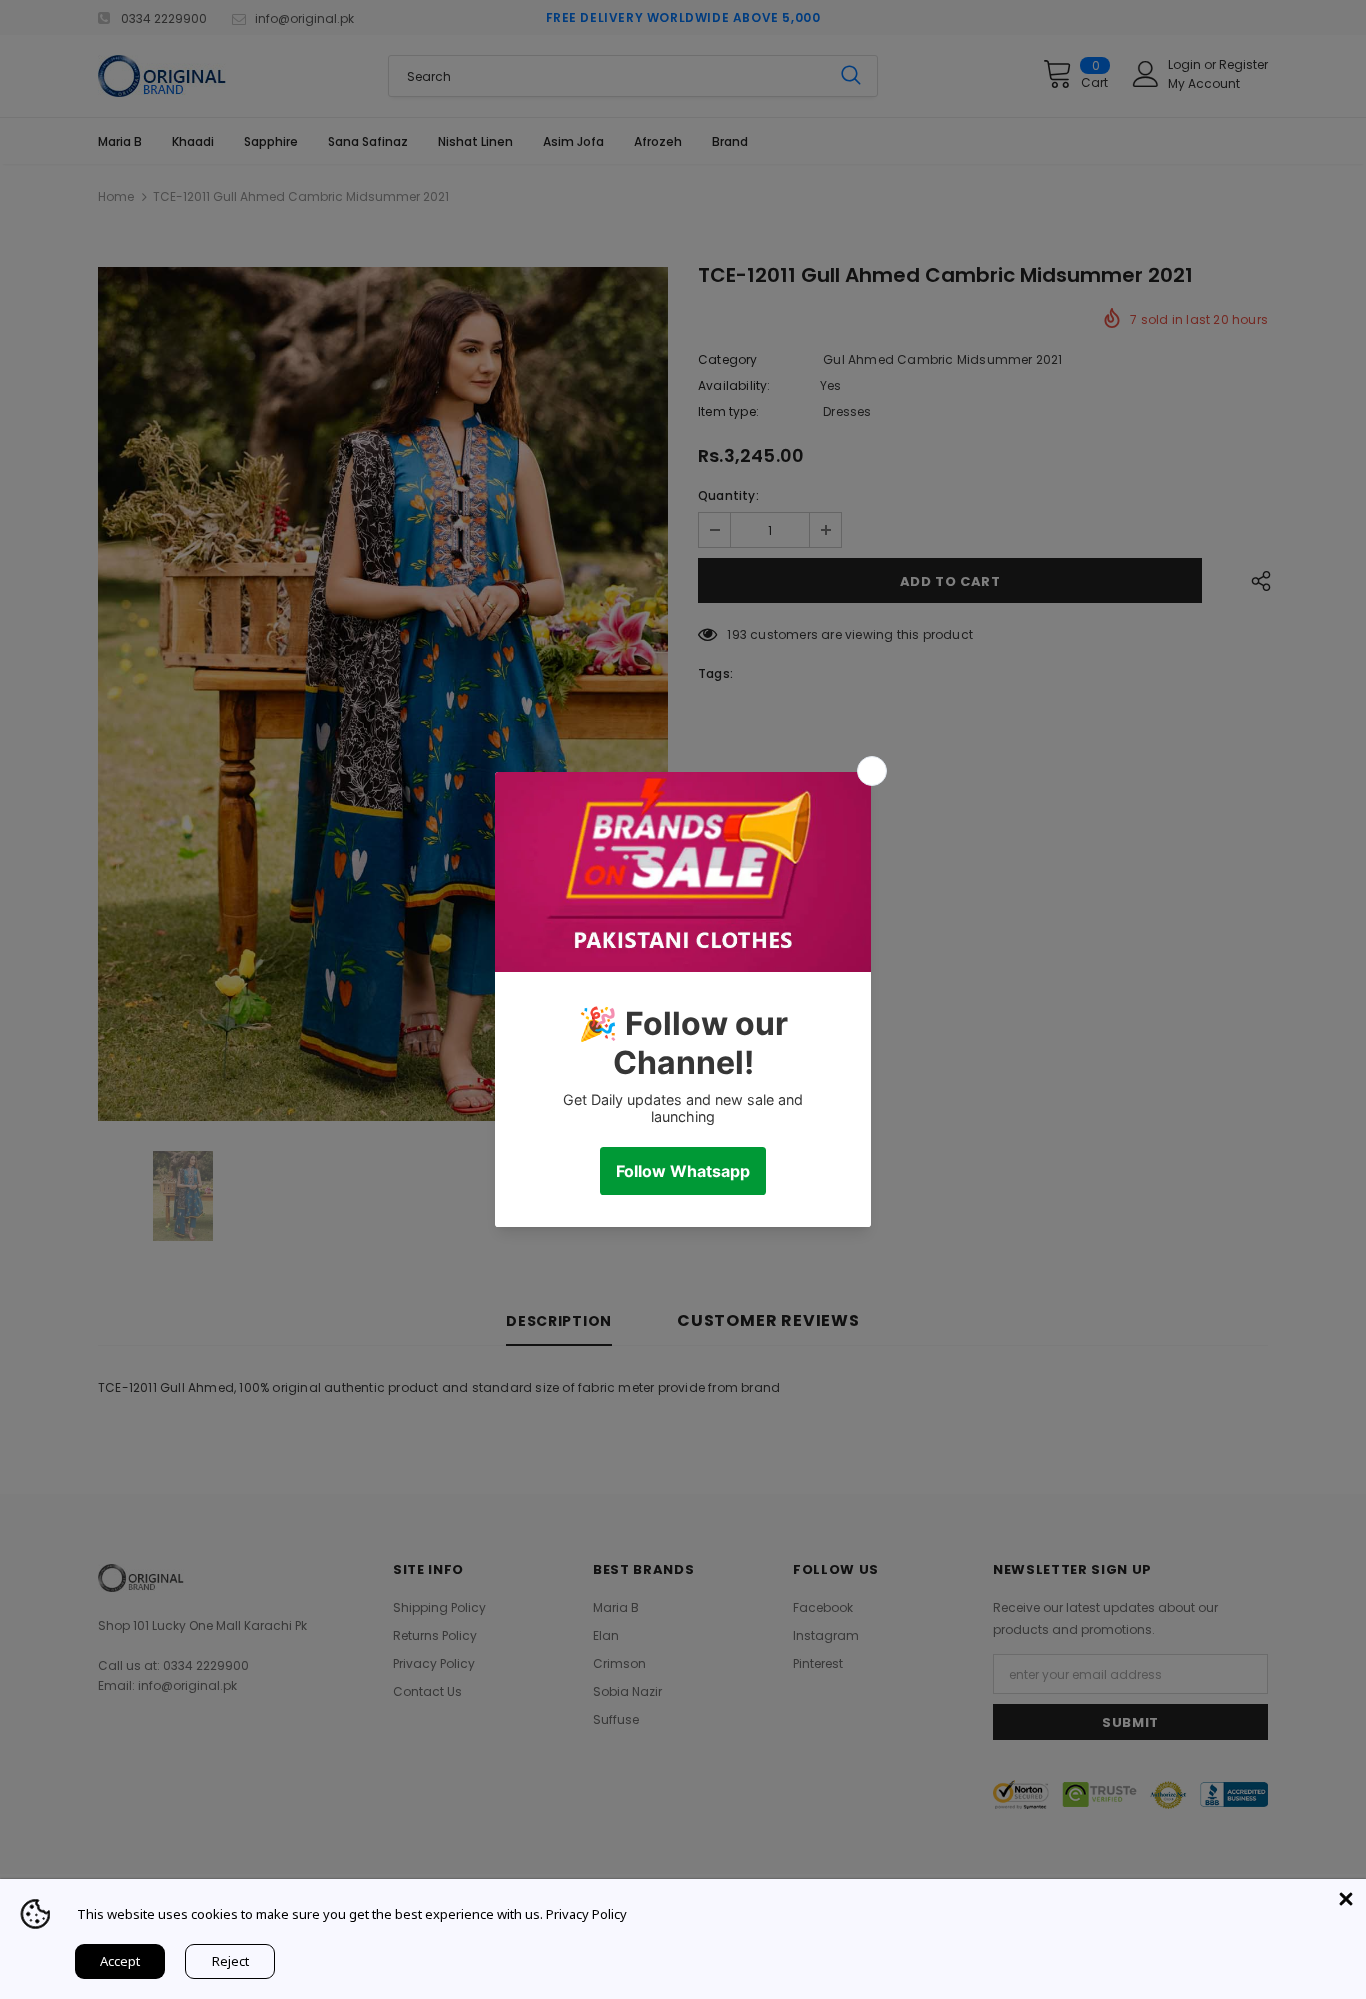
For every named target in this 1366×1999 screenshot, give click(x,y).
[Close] (1346, 1899)
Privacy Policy (586, 1914)
